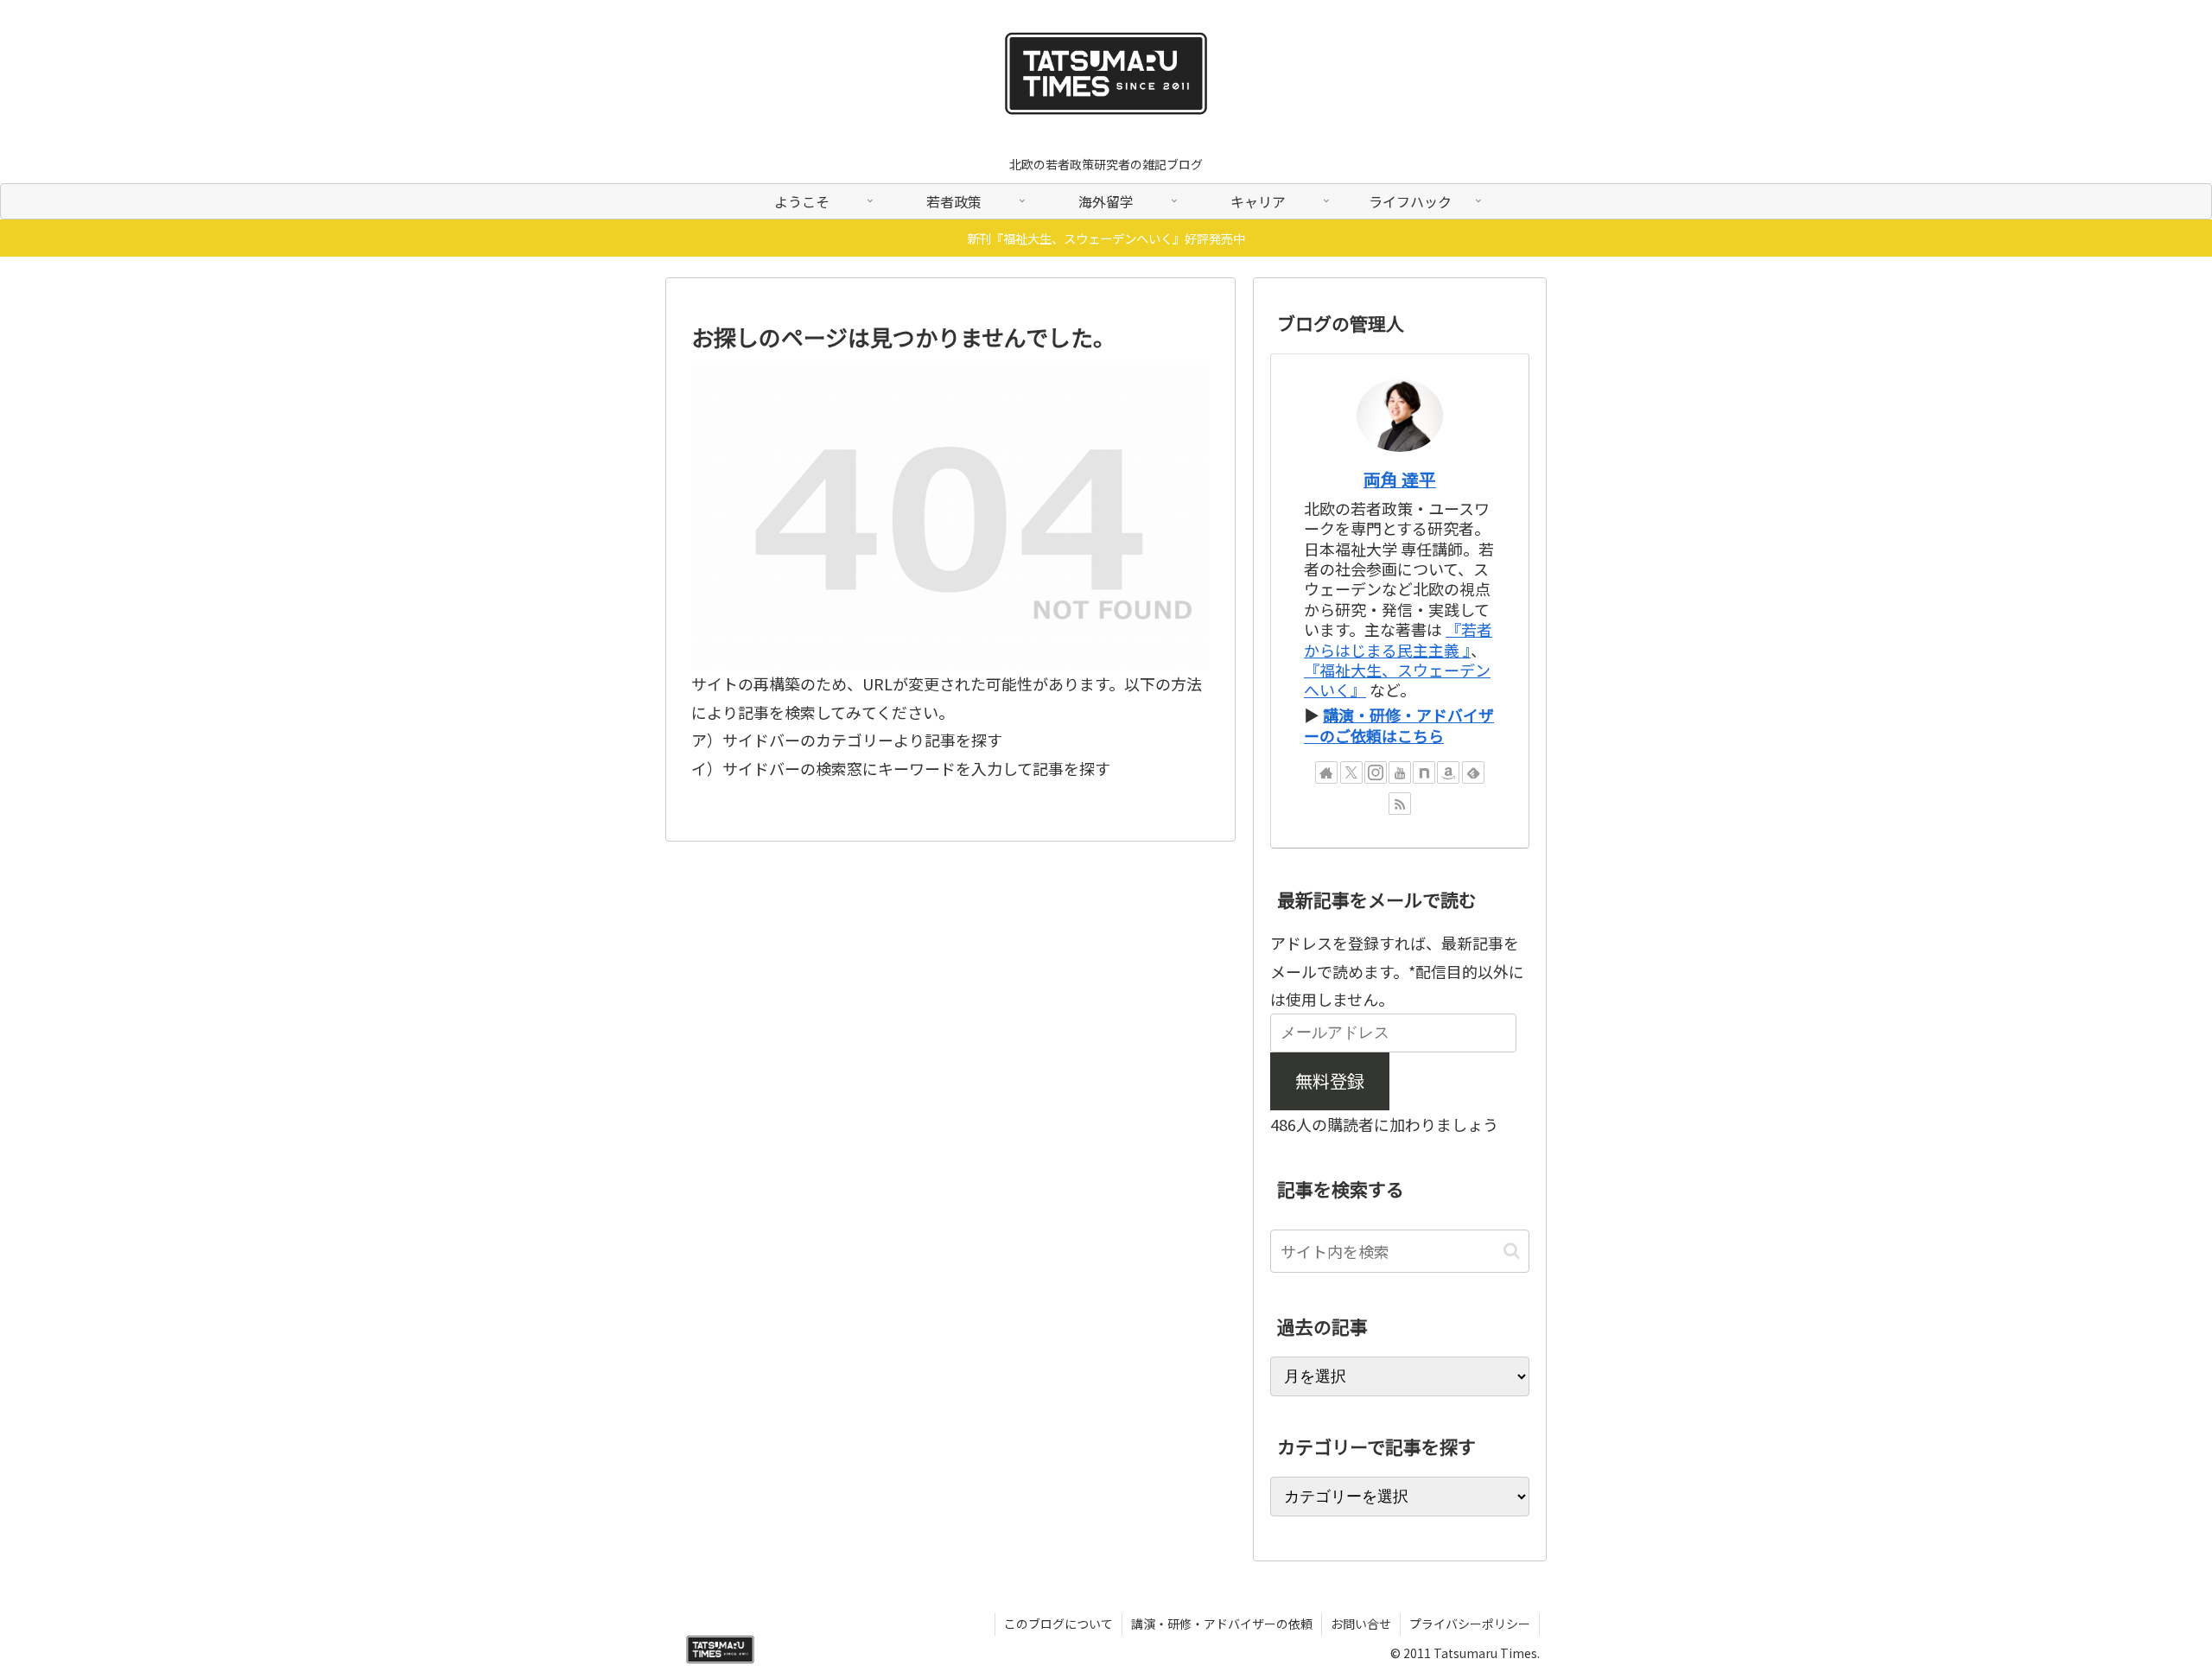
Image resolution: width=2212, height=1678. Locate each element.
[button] (1512, 1251)
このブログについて (1058, 1624)
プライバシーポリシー (1470, 1624)
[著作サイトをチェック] (1326, 772)
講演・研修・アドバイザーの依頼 (1222, 1624)
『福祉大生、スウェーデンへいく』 (1397, 680)
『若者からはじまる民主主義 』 (1398, 639)
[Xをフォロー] (1351, 772)
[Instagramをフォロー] (1376, 772)
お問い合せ (1361, 1624)
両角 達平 (1400, 479)
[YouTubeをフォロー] (1400, 772)
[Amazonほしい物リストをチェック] (1448, 772)
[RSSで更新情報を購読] (1400, 804)
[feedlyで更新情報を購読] (1473, 772)
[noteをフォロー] (1424, 772)
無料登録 (1330, 1081)
